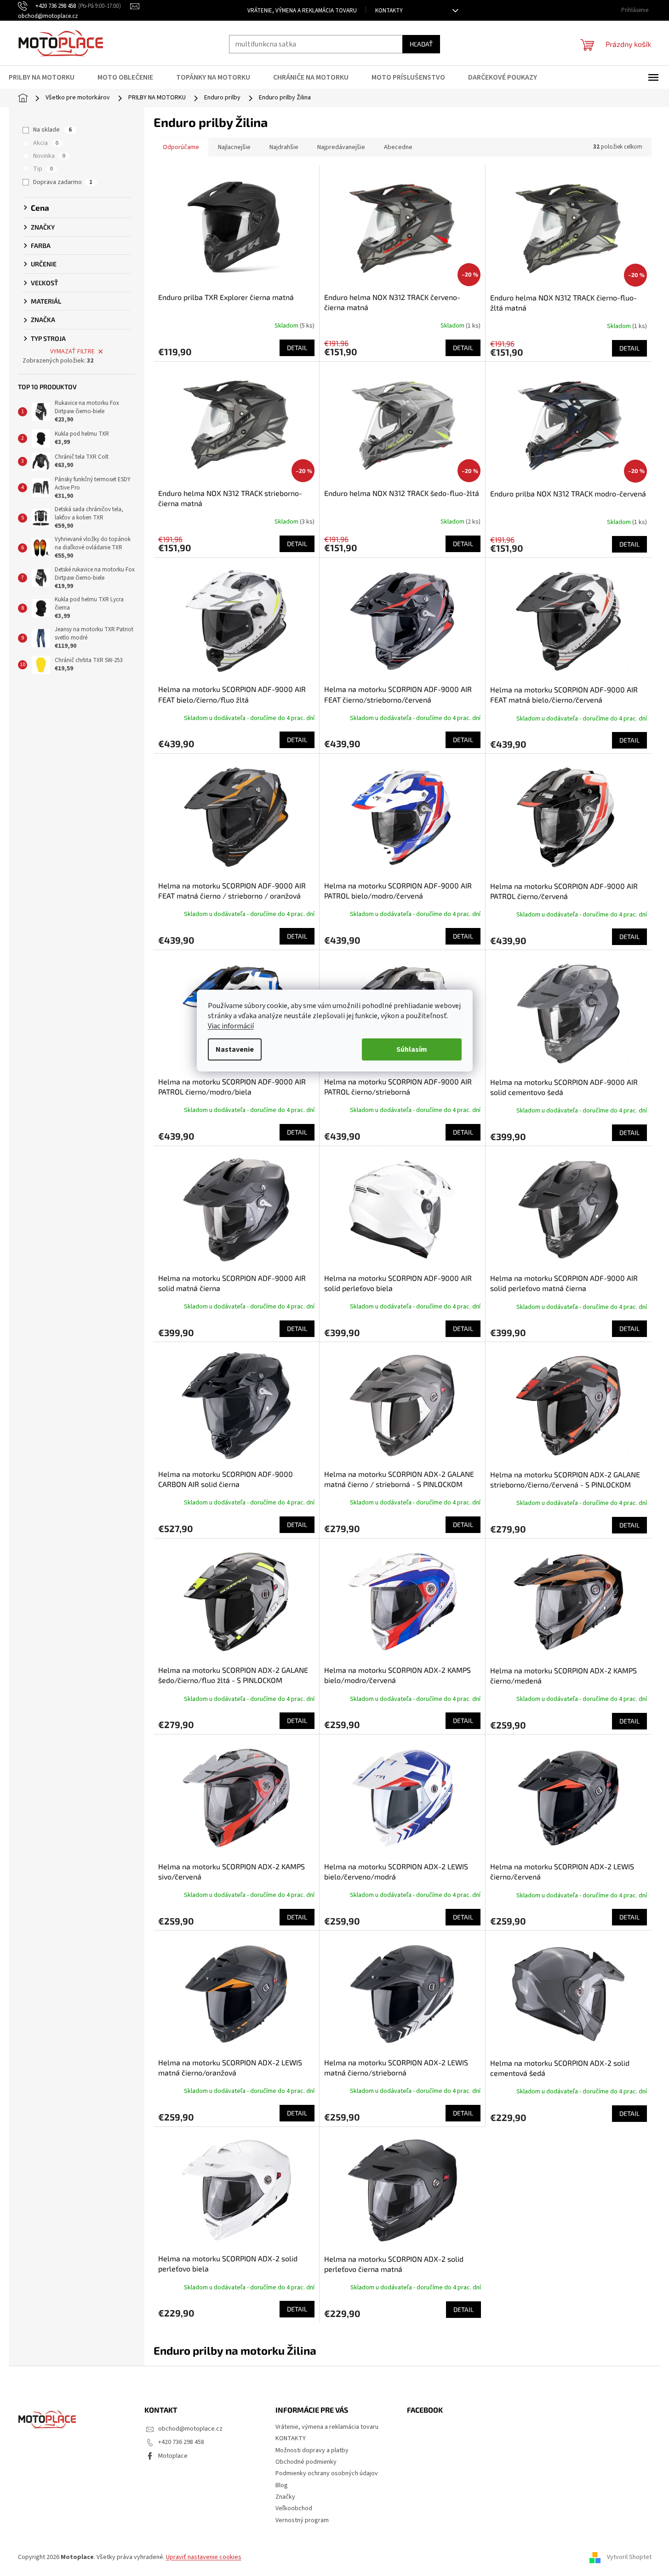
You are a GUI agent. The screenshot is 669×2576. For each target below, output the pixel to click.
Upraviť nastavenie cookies (204, 2557)
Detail (297, 348)
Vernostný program (302, 2520)
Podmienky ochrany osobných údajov (327, 2473)
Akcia (46, 143)
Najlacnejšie (234, 147)
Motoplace (173, 2456)
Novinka (49, 156)
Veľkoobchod (294, 2508)
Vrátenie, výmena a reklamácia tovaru (302, 11)
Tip (43, 169)
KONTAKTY (389, 11)
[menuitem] (47, 77)
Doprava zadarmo (63, 182)
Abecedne (398, 147)
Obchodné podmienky (306, 2462)
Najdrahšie (284, 147)
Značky (285, 2497)
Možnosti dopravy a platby (312, 2450)
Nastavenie (235, 1049)
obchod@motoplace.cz (190, 2429)
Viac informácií (231, 1026)
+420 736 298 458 (181, 2442)
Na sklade (52, 130)
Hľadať (421, 44)
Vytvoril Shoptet (629, 2557)
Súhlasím (412, 1049)
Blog (282, 2485)
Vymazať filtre (72, 352)
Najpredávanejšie (341, 147)
